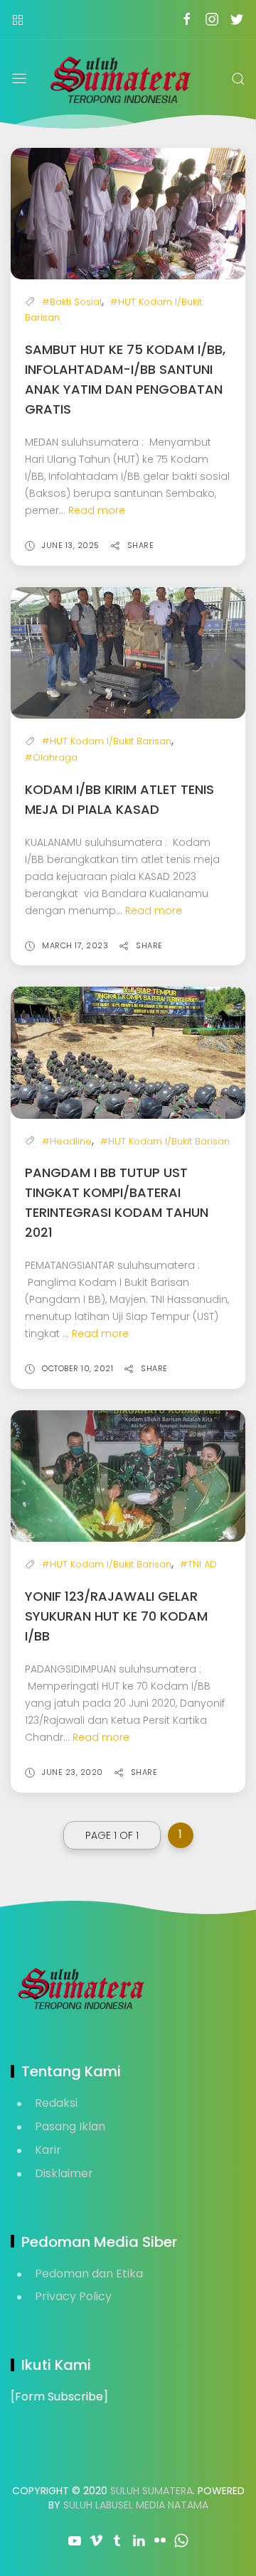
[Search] (238, 79)
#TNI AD (198, 1564)
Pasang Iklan (70, 2126)
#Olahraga (51, 757)
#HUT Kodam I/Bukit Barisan (107, 741)
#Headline (67, 1141)
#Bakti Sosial (72, 302)
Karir (48, 2150)
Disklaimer (64, 2173)
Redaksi (56, 2103)
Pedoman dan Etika (89, 2274)
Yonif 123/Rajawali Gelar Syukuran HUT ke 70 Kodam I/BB (116, 1616)
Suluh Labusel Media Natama (136, 2505)
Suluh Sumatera (151, 2491)
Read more (97, 510)
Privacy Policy (73, 2296)
